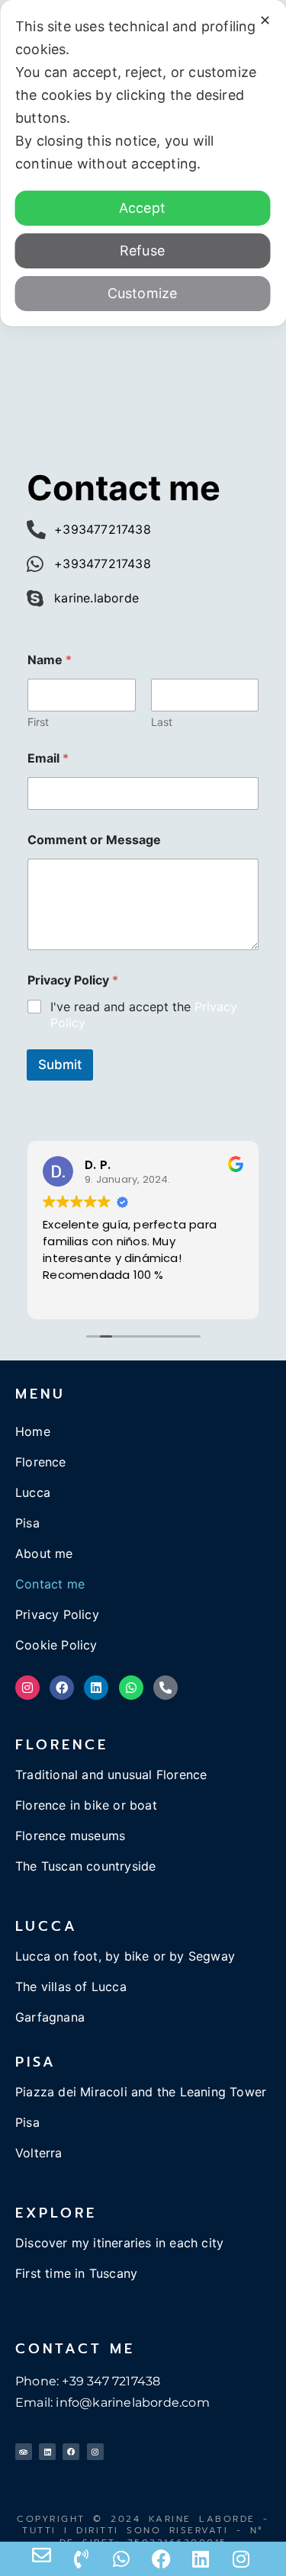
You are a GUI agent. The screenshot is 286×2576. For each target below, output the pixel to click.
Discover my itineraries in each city (119, 2243)
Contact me (50, 1584)
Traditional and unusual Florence (111, 1775)
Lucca (33, 1492)
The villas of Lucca (71, 1987)
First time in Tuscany (76, 2273)
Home (33, 1431)
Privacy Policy (57, 1614)
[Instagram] (27, 1688)
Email (48, 758)
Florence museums (70, 1836)
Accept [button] (142, 208)
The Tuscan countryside (85, 1866)
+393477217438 (103, 529)
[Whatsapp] (131, 1688)
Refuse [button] (142, 251)
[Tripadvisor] (24, 2452)
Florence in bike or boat (86, 1805)
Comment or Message (94, 840)
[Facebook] (62, 1688)
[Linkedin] (96, 1688)
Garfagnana (50, 2017)
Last (162, 722)
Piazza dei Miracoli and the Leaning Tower (141, 2092)
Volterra (39, 2153)
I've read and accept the (144, 1015)
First (38, 722)
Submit (60, 1065)
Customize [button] (143, 293)
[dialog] (143, 163)
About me (44, 1553)
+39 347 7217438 (111, 2381)
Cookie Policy (56, 1645)
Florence (41, 1462)
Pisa (27, 1523)
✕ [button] (265, 20)
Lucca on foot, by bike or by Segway (125, 1956)
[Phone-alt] (165, 1688)
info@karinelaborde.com (132, 2403)
